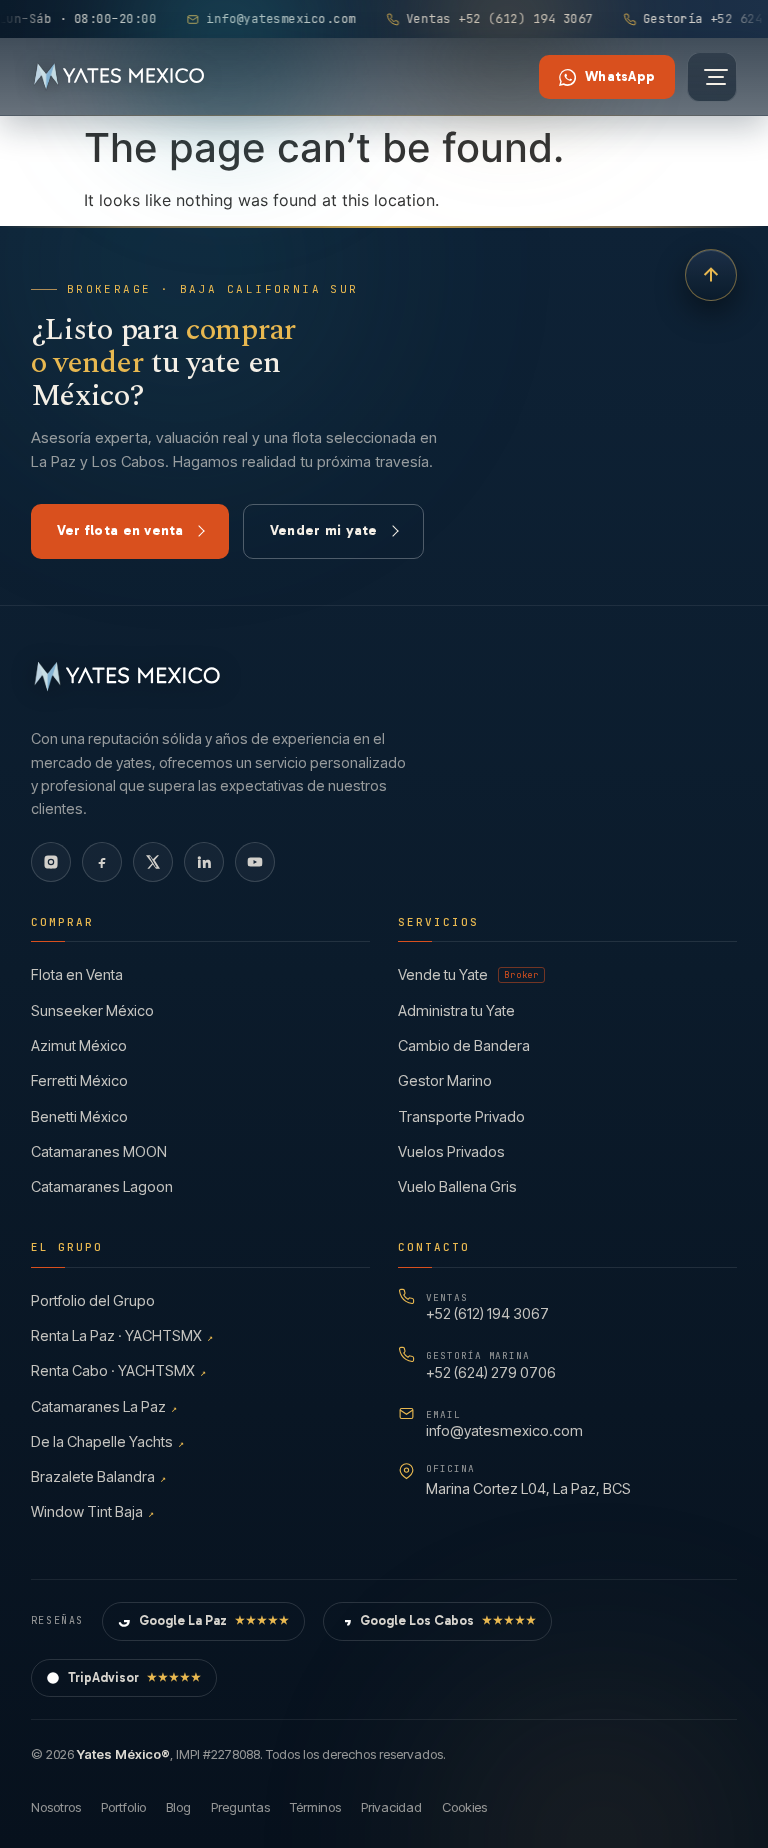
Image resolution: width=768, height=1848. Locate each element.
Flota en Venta (77, 974)
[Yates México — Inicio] (119, 77)
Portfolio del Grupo (93, 1300)
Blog (178, 1807)
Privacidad (391, 1807)
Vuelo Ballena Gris (457, 1186)
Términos (315, 1807)
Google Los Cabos (448, 1620)
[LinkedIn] (204, 862)
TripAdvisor (135, 1677)
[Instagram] (51, 862)
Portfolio (123, 1807)
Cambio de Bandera (464, 1045)
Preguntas (240, 1807)
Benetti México (79, 1116)
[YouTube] (255, 862)
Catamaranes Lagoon (102, 1186)
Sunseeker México (92, 1010)
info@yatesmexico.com (504, 1423)
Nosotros (56, 1807)
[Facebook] (102, 862)
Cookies (464, 1807)
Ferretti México (79, 1080)
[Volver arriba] (711, 275)
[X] (153, 862)
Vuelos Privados (451, 1151)
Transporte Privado (461, 1116)
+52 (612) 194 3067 (487, 1306)
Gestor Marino (445, 1080)
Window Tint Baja (92, 1511)
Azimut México (79, 1045)
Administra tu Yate (456, 1010)
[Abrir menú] (712, 77)
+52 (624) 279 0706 (491, 1364)
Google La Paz (214, 1620)
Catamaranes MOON (99, 1151)
